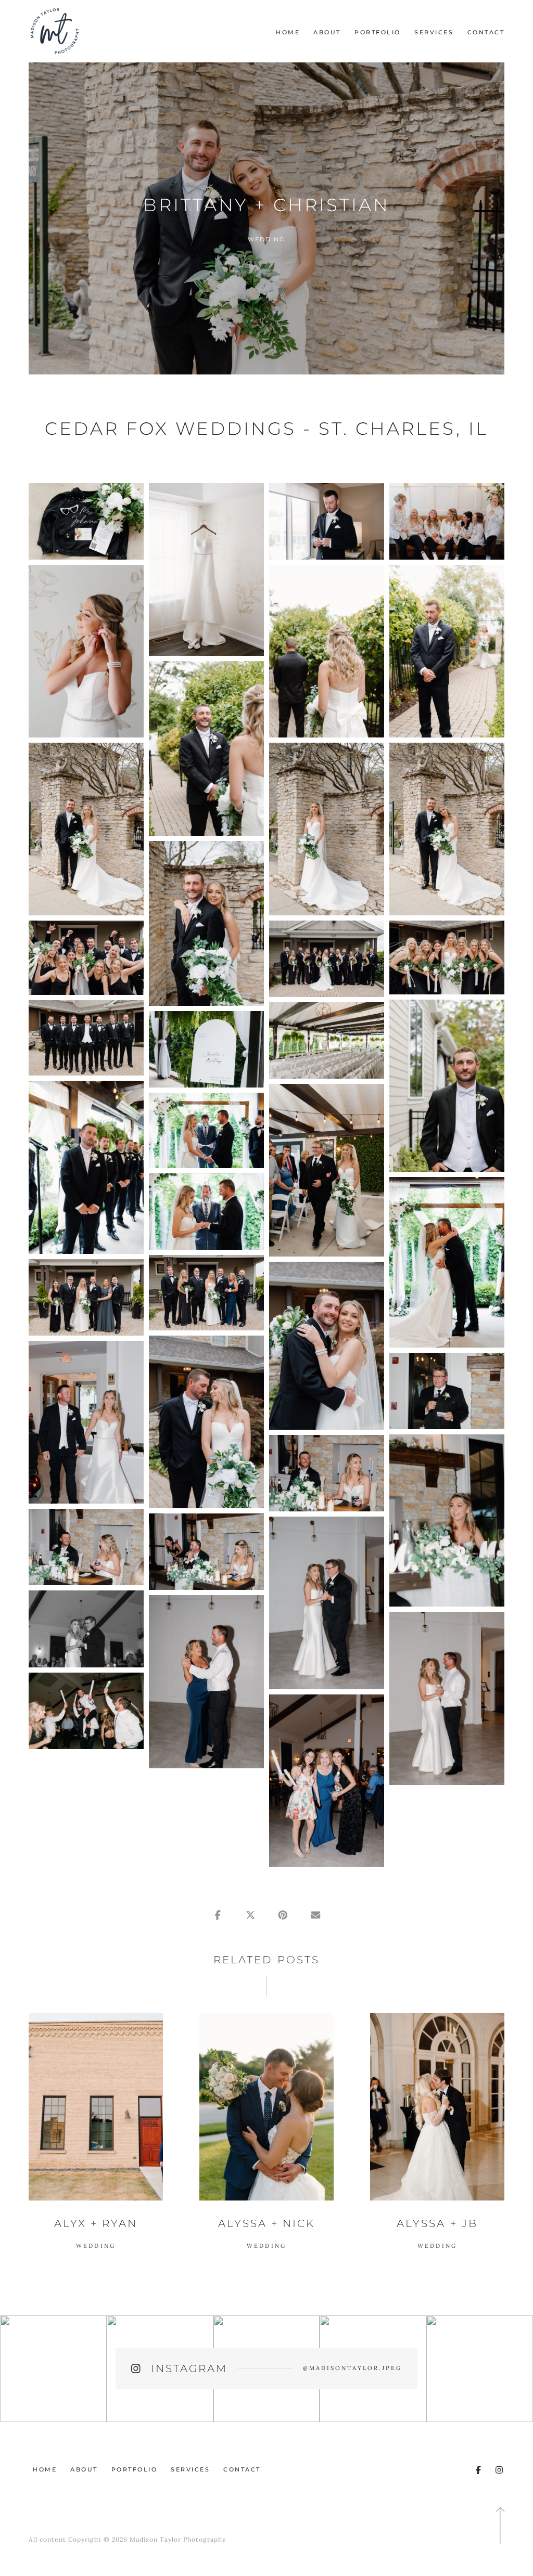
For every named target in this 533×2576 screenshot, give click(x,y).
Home (288, 32)
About (327, 32)
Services (434, 32)
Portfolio (378, 32)
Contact (486, 32)
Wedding (266, 239)
